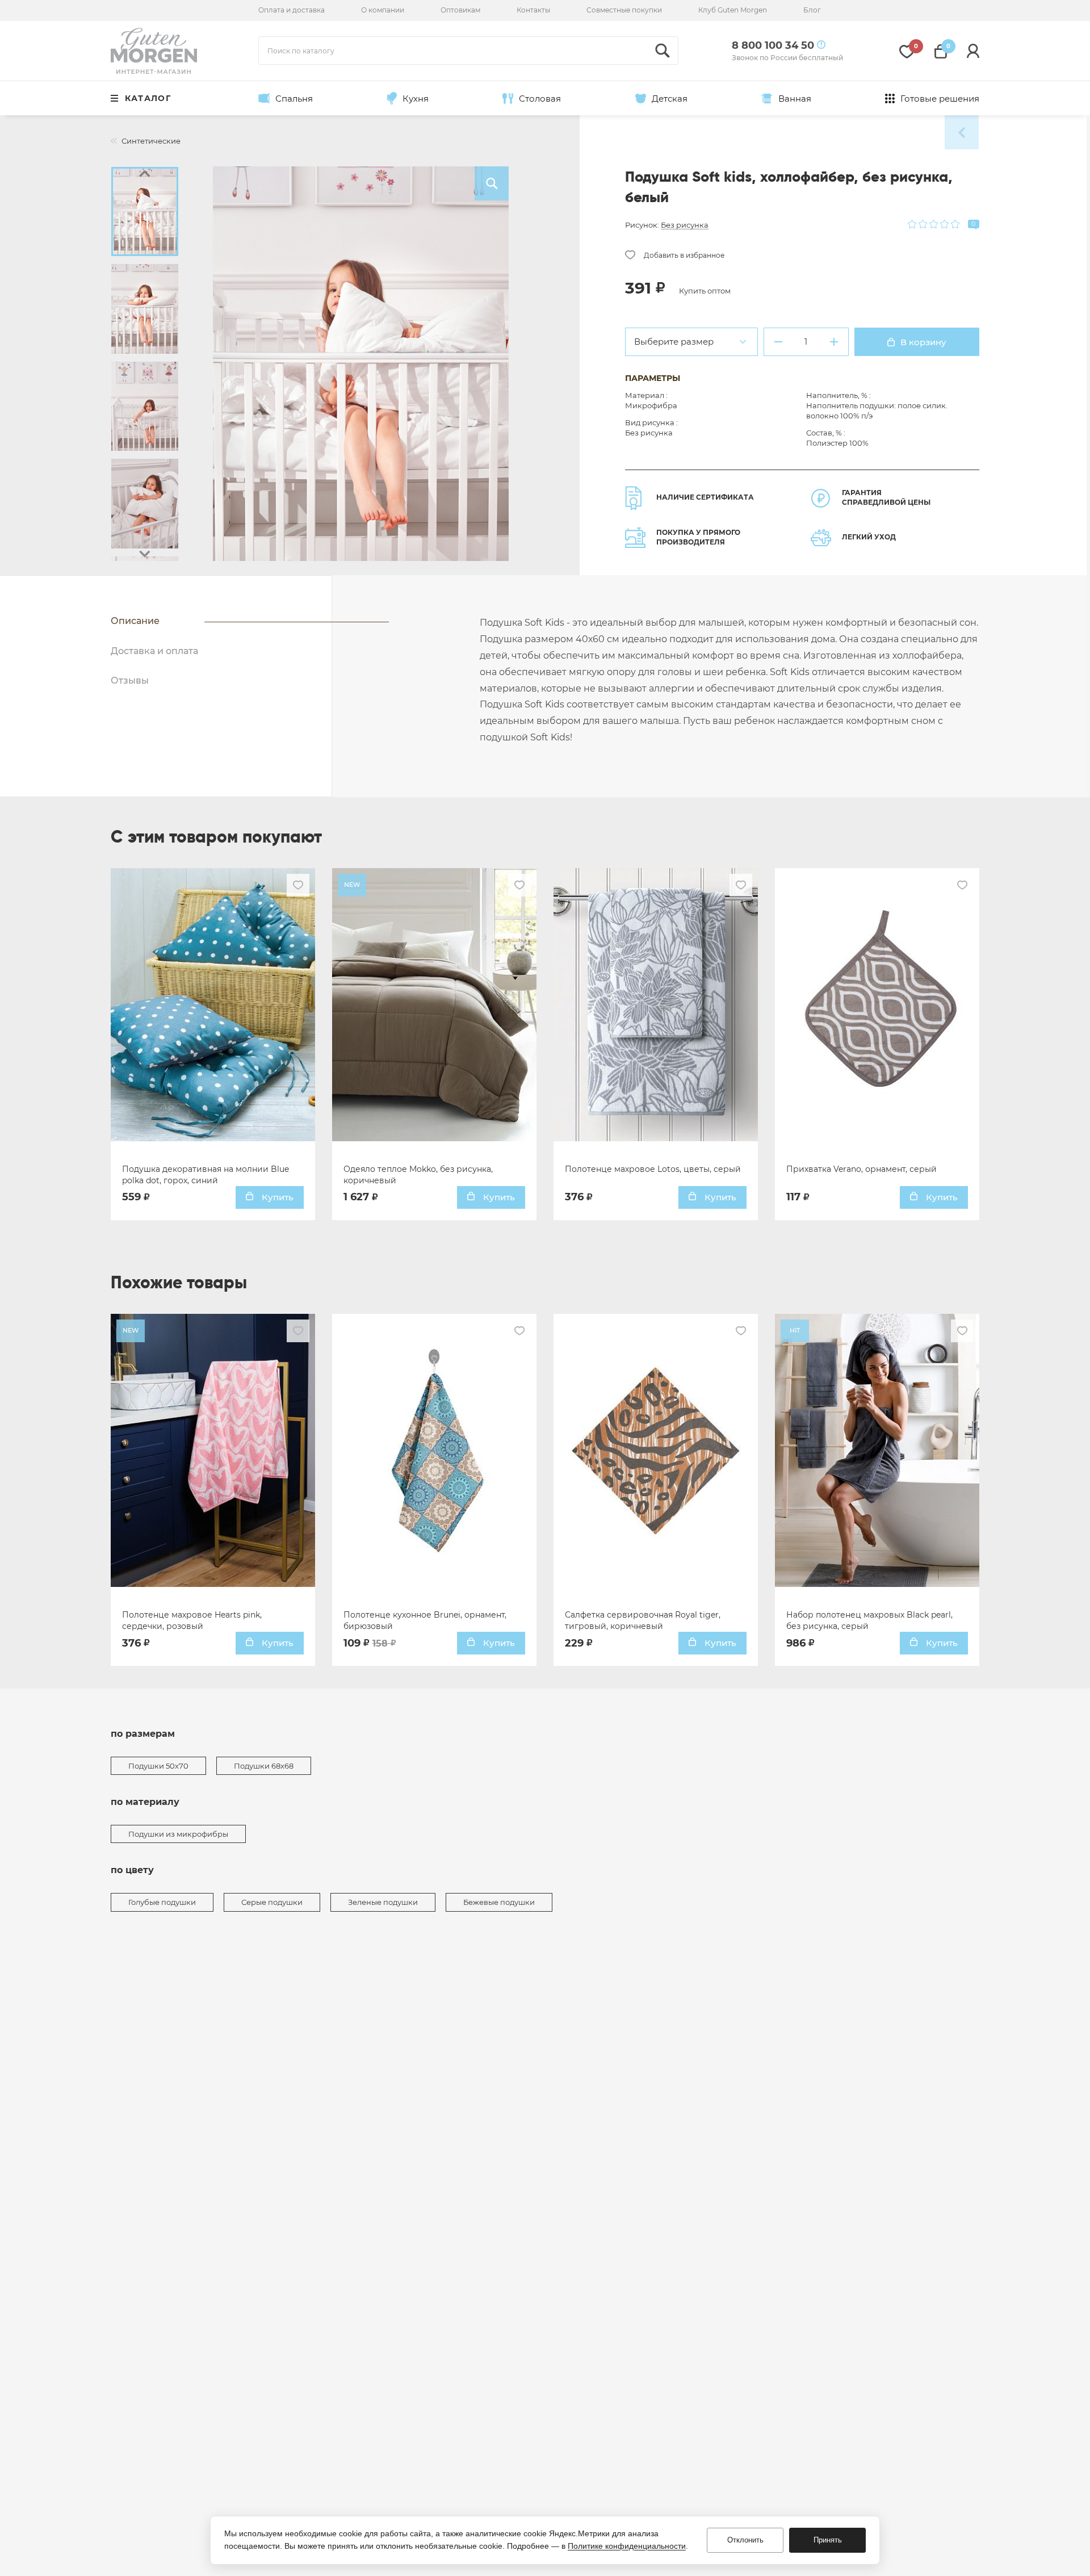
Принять (828, 2540)
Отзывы (130, 680)
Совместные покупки (624, 10)
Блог (812, 10)
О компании (383, 10)
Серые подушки (272, 1902)
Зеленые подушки (383, 1902)
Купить (276, 1197)
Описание (135, 621)
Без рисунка (685, 225)
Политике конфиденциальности (627, 2546)
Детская (670, 99)
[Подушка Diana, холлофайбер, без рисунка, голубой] (962, 132)
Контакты (533, 10)
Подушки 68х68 (264, 1766)
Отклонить (745, 2540)
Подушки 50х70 (158, 1766)
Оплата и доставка (292, 10)
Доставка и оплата (154, 651)
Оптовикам (460, 10)
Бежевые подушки (499, 1902)
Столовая (540, 99)
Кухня (416, 99)
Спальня (294, 99)
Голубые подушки (162, 1902)
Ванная (795, 99)
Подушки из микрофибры (178, 1834)
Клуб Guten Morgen (733, 10)
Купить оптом (705, 291)
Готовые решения (940, 99)
